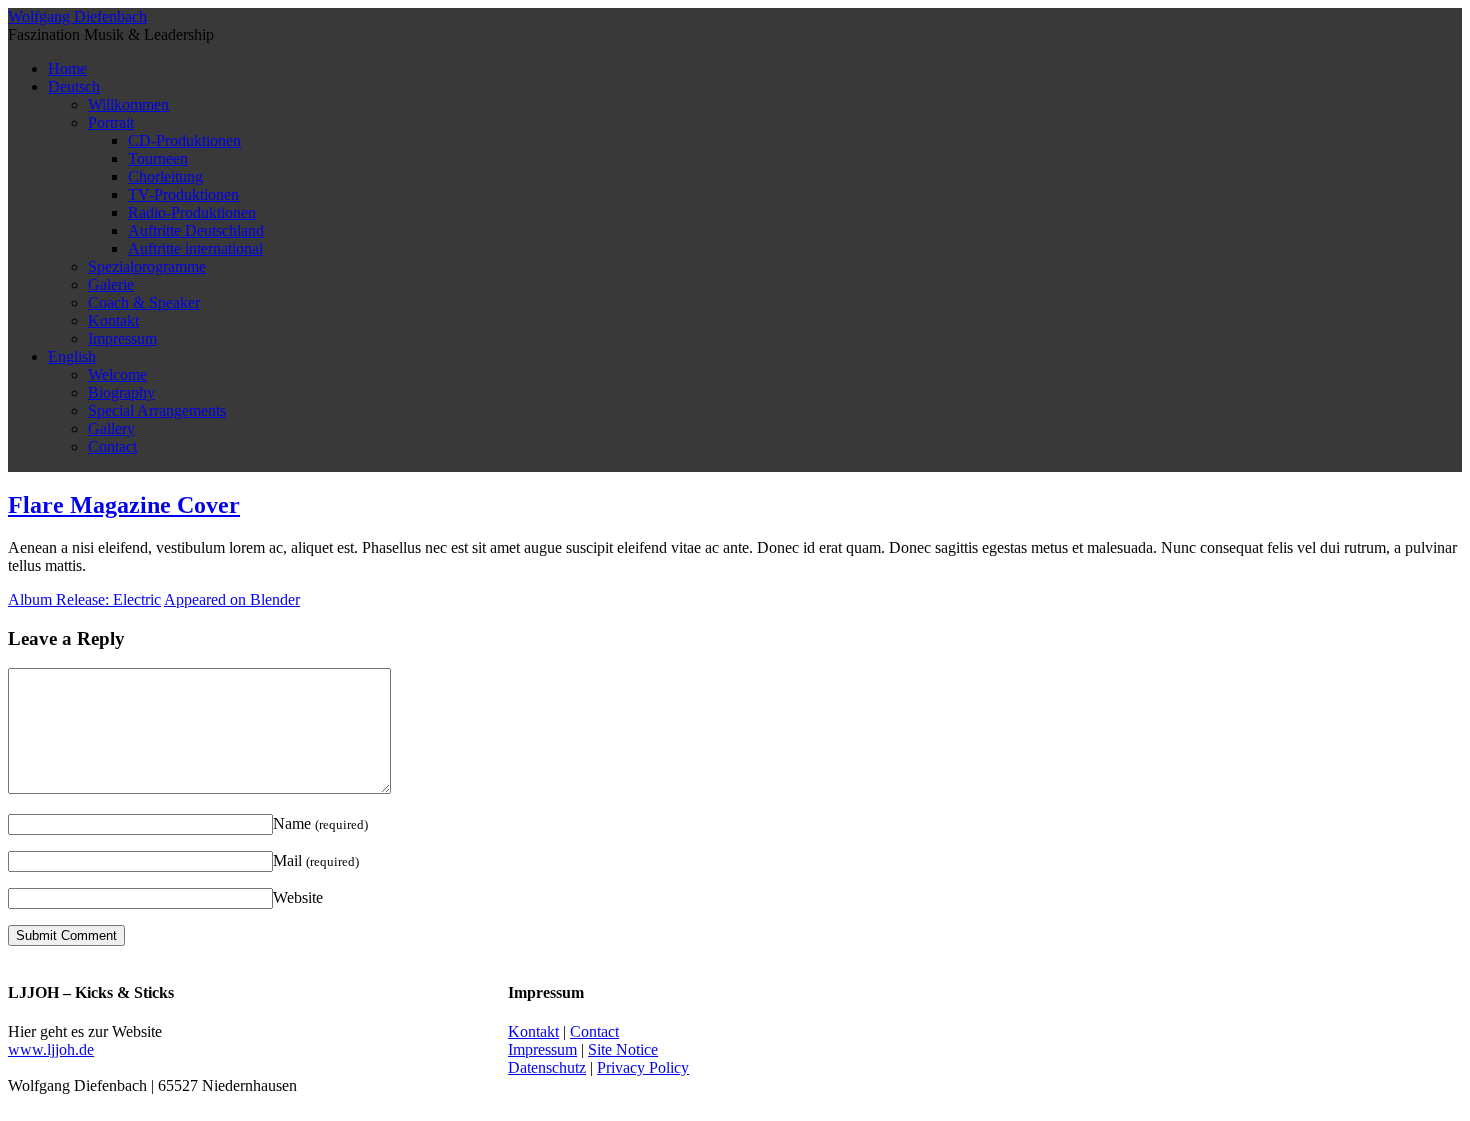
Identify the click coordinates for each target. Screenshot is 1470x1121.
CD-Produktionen (184, 140)
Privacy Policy (643, 1067)
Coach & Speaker (144, 302)
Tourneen (158, 158)
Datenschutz (547, 1067)
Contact (112, 446)
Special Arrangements (157, 410)
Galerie (111, 284)
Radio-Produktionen (192, 212)
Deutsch (74, 86)
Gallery (111, 428)
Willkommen (128, 104)
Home (67, 68)
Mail (316, 860)
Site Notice (623, 1049)
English (72, 356)
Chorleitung (165, 176)
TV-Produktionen (183, 194)
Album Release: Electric (84, 599)
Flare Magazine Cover (124, 505)
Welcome (117, 374)
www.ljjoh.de (51, 1049)
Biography (121, 392)
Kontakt (113, 320)
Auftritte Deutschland (196, 230)
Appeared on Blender (232, 599)
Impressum (122, 338)
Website (298, 897)
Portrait (111, 122)
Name (320, 823)
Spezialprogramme (147, 266)
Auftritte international (195, 248)
